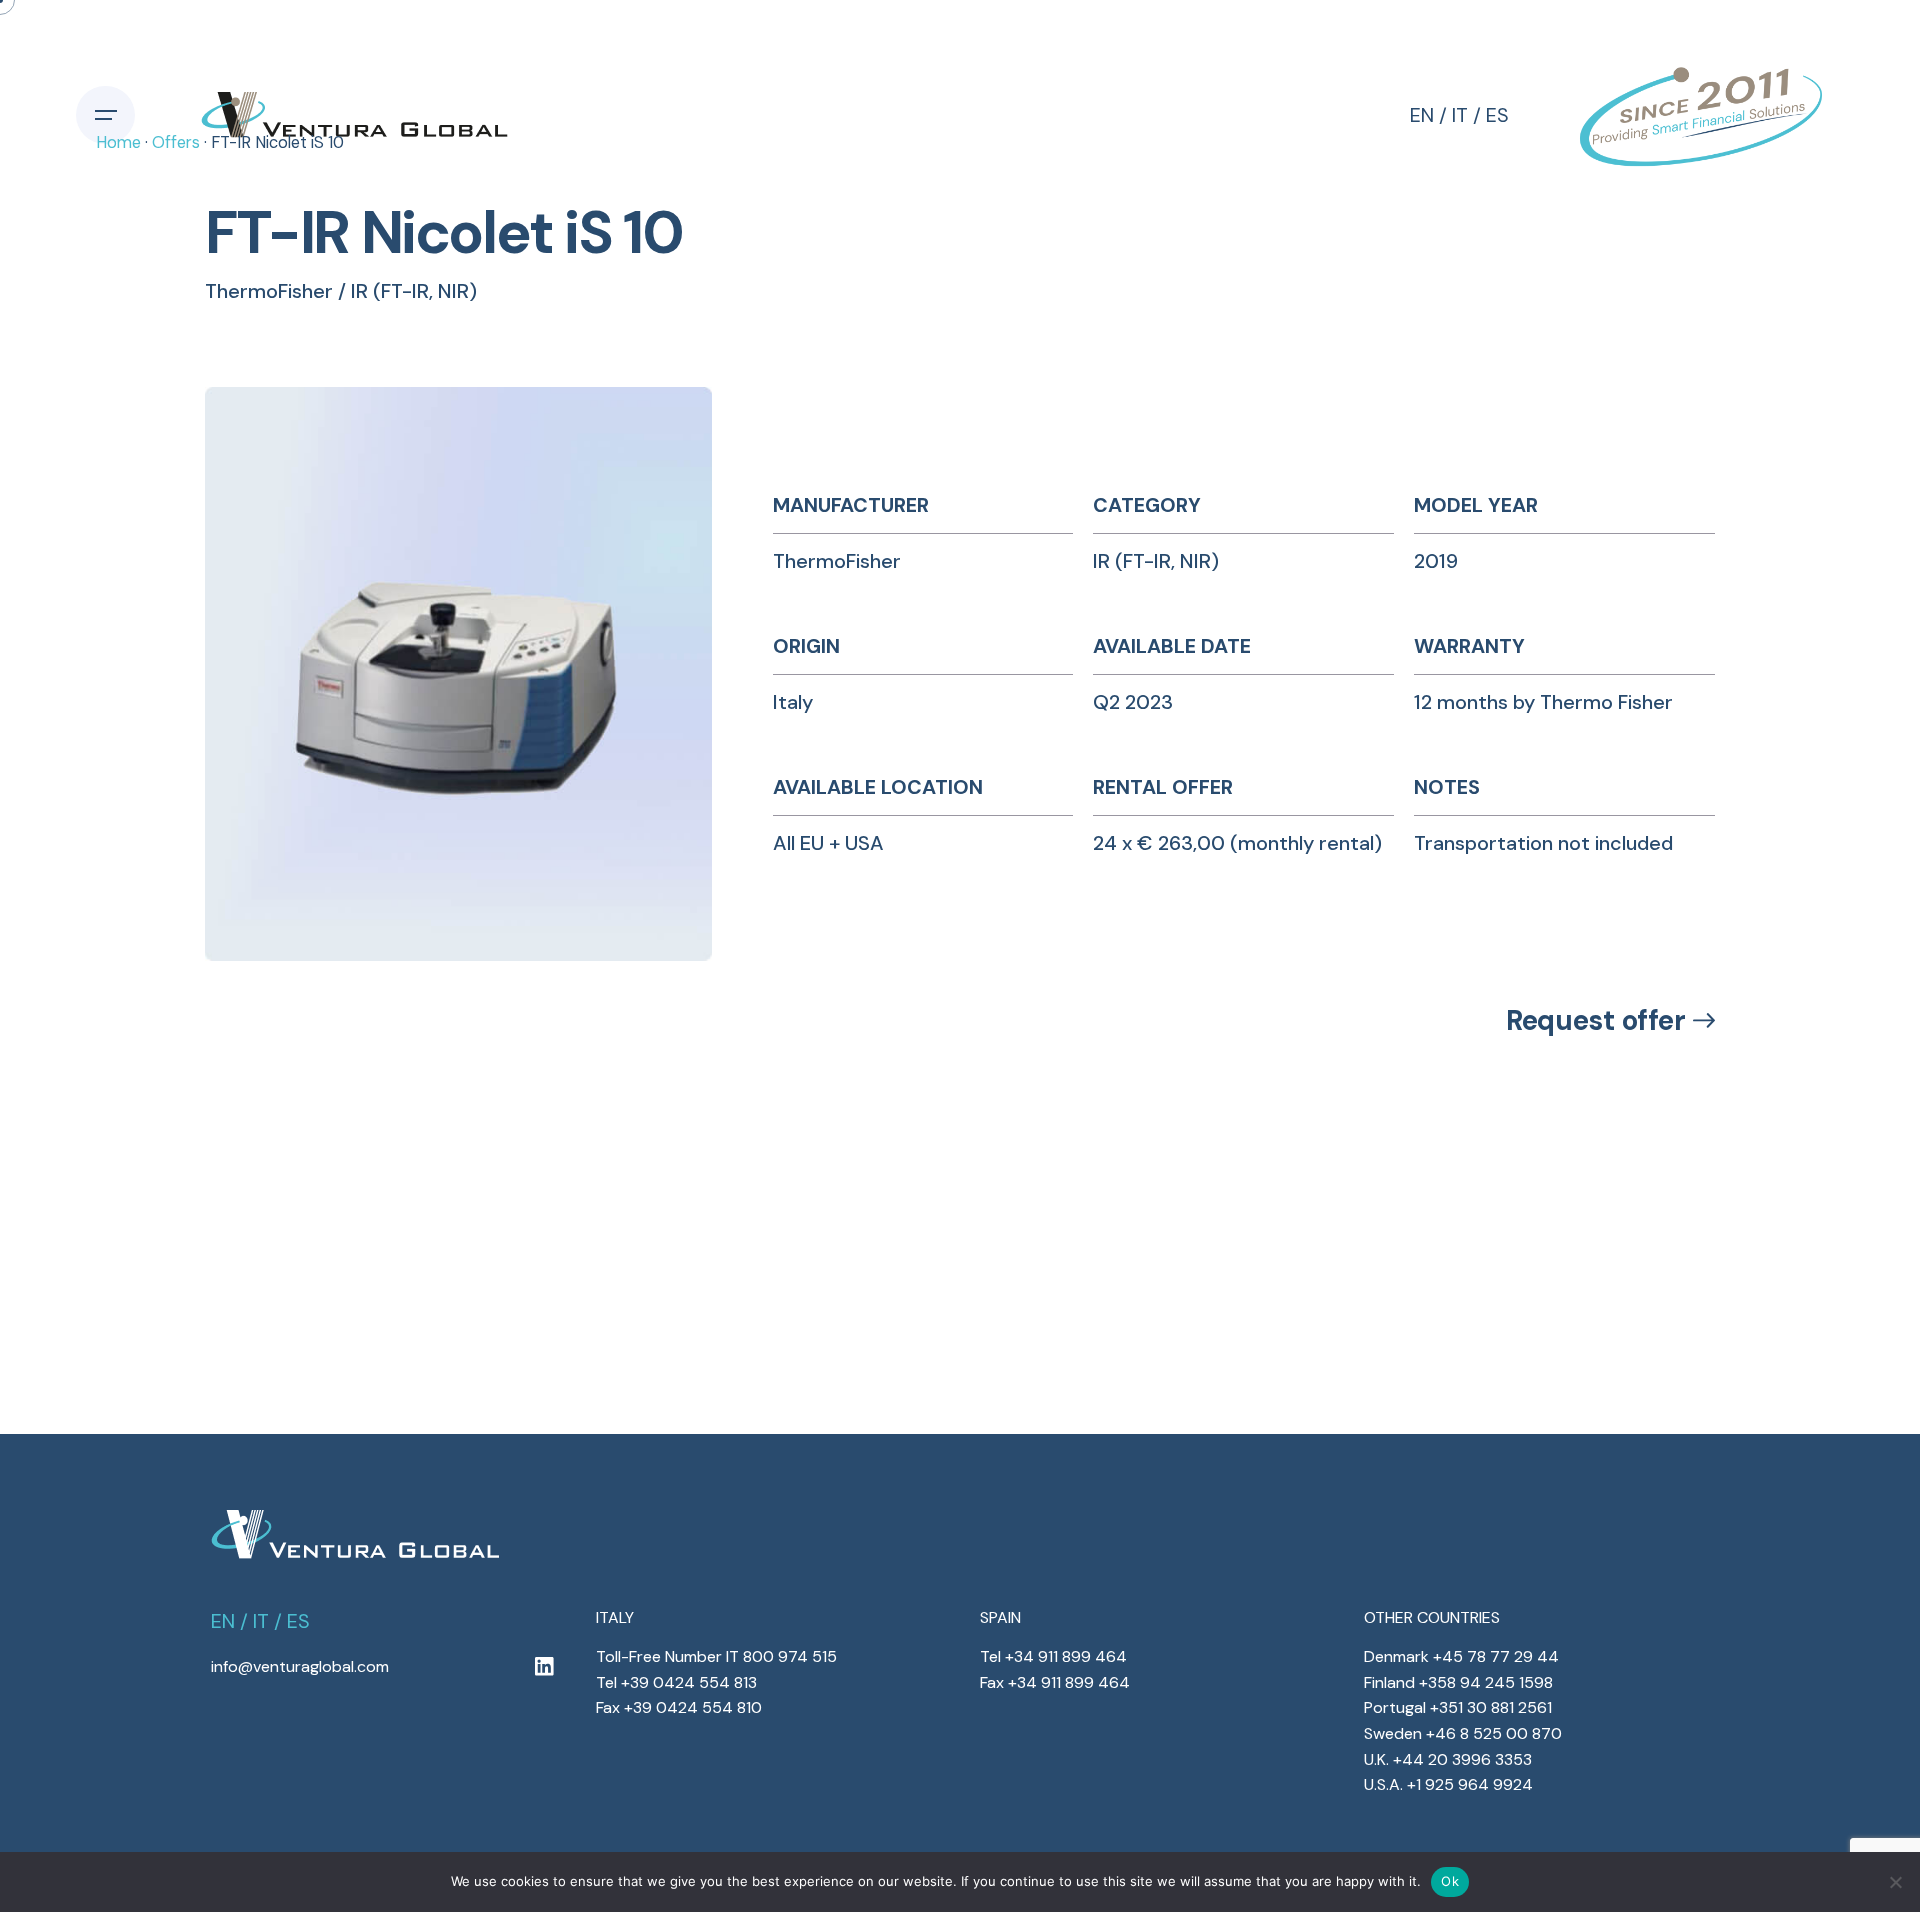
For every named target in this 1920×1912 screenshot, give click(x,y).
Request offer (1595, 1020)
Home (118, 142)
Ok (1450, 1881)
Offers (176, 142)
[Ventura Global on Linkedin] (544, 1667)
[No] (1895, 1882)
